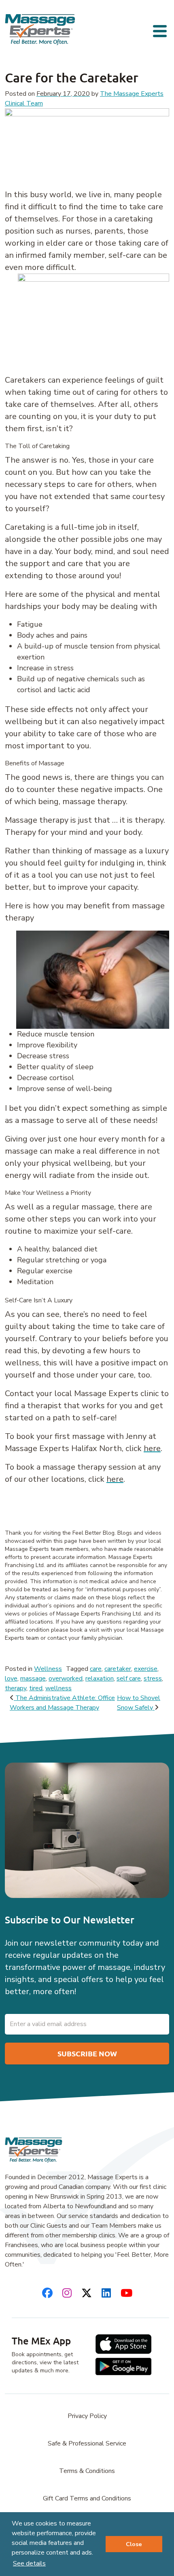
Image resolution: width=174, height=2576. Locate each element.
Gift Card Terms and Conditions (87, 2498)
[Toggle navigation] (161, 30)
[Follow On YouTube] (126, 2293)
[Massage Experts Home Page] (40, 29)
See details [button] (29, 2563)
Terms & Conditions (87, 2471)
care (96, 1669)
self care (129, 1679)
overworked (66, 1679)
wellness (58, 1688)
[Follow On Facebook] (47, 2293)
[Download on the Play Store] (123, 2366)
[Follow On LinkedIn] (106, 2293)
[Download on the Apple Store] (123, 2344)
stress (153, 1679)
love (11, 1679)
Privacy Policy (87, 2416)
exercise (146, 1669)
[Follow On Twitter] (87, 2293)
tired (36, 1688)
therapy (16, 1688)
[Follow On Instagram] (67, 2293)
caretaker (118, 1669)
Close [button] (134, 2544)
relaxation (100, 1679)
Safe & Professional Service (87, 2443)
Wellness (48, 1669)
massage (33, 1679)
